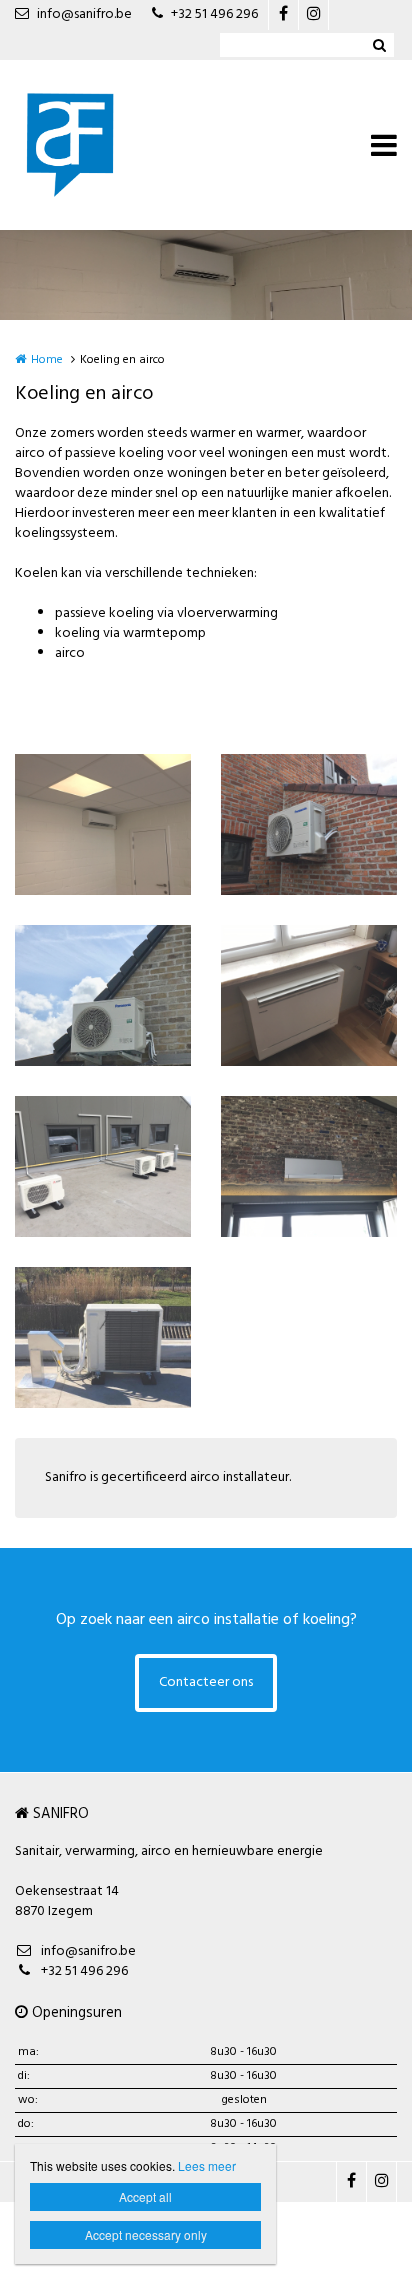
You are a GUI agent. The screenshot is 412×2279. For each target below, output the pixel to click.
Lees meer (207, 2165)
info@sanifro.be (84, 14)
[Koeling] (103, 824)
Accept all (145, 2196)
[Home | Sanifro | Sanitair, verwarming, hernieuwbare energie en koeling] (100, 145)
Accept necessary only (146, 2234)
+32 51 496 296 (214, 14)
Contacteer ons (206, 1682)
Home (47, 360)
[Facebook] (283, 15)
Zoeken (379, 45)
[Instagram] (313, 15)
